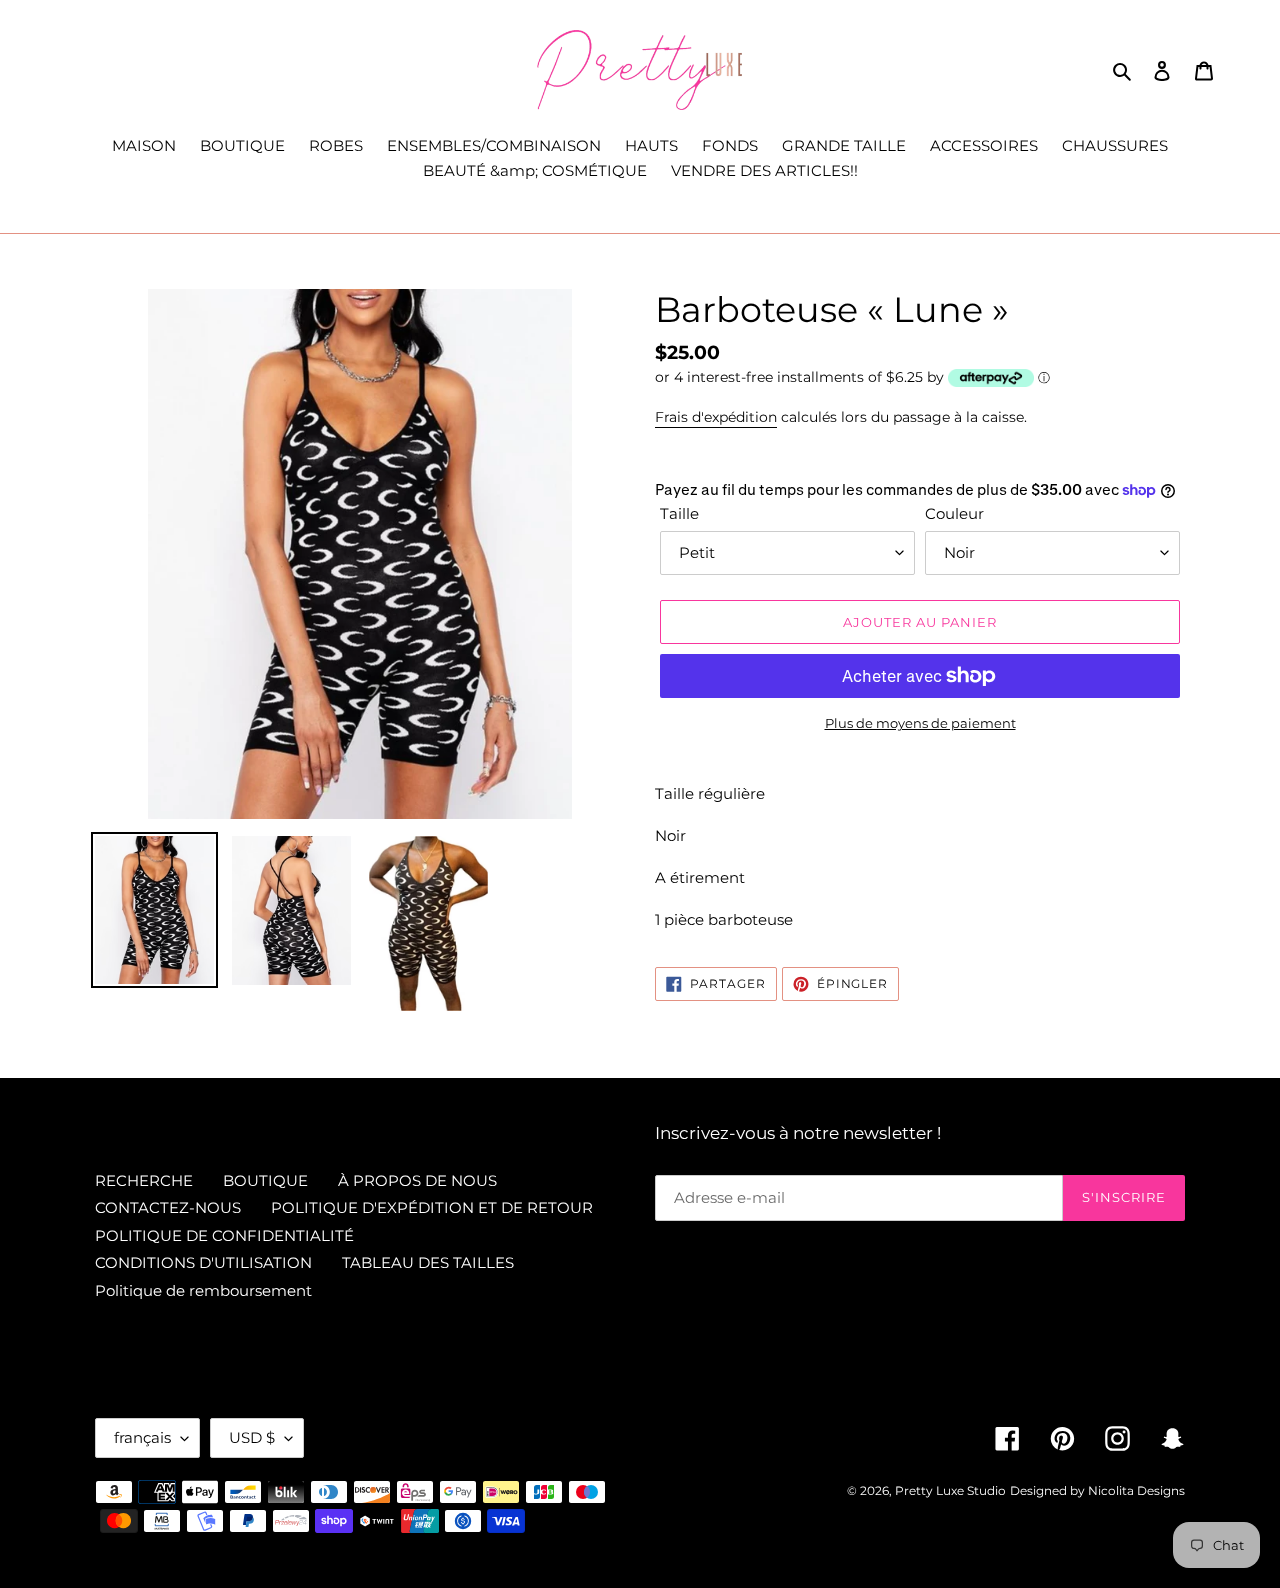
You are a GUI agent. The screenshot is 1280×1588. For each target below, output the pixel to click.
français (142, 1437)
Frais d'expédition (716, 417)
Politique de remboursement (203, 1290)
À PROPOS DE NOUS (417, 1180)
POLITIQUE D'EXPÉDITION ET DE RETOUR (432, 1207)
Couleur (954, 513)
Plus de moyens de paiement (920, 723)
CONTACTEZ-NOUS (168, 1207)
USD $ (252, 1437)
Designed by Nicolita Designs (1097, 1490)
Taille (679, 513)
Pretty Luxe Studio (950, 1490)
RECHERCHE (144, 1180)
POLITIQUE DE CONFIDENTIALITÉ (224, 1235)
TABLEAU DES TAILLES (428, 1262)
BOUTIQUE (265, 1180)
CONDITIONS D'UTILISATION (203, 1262)
